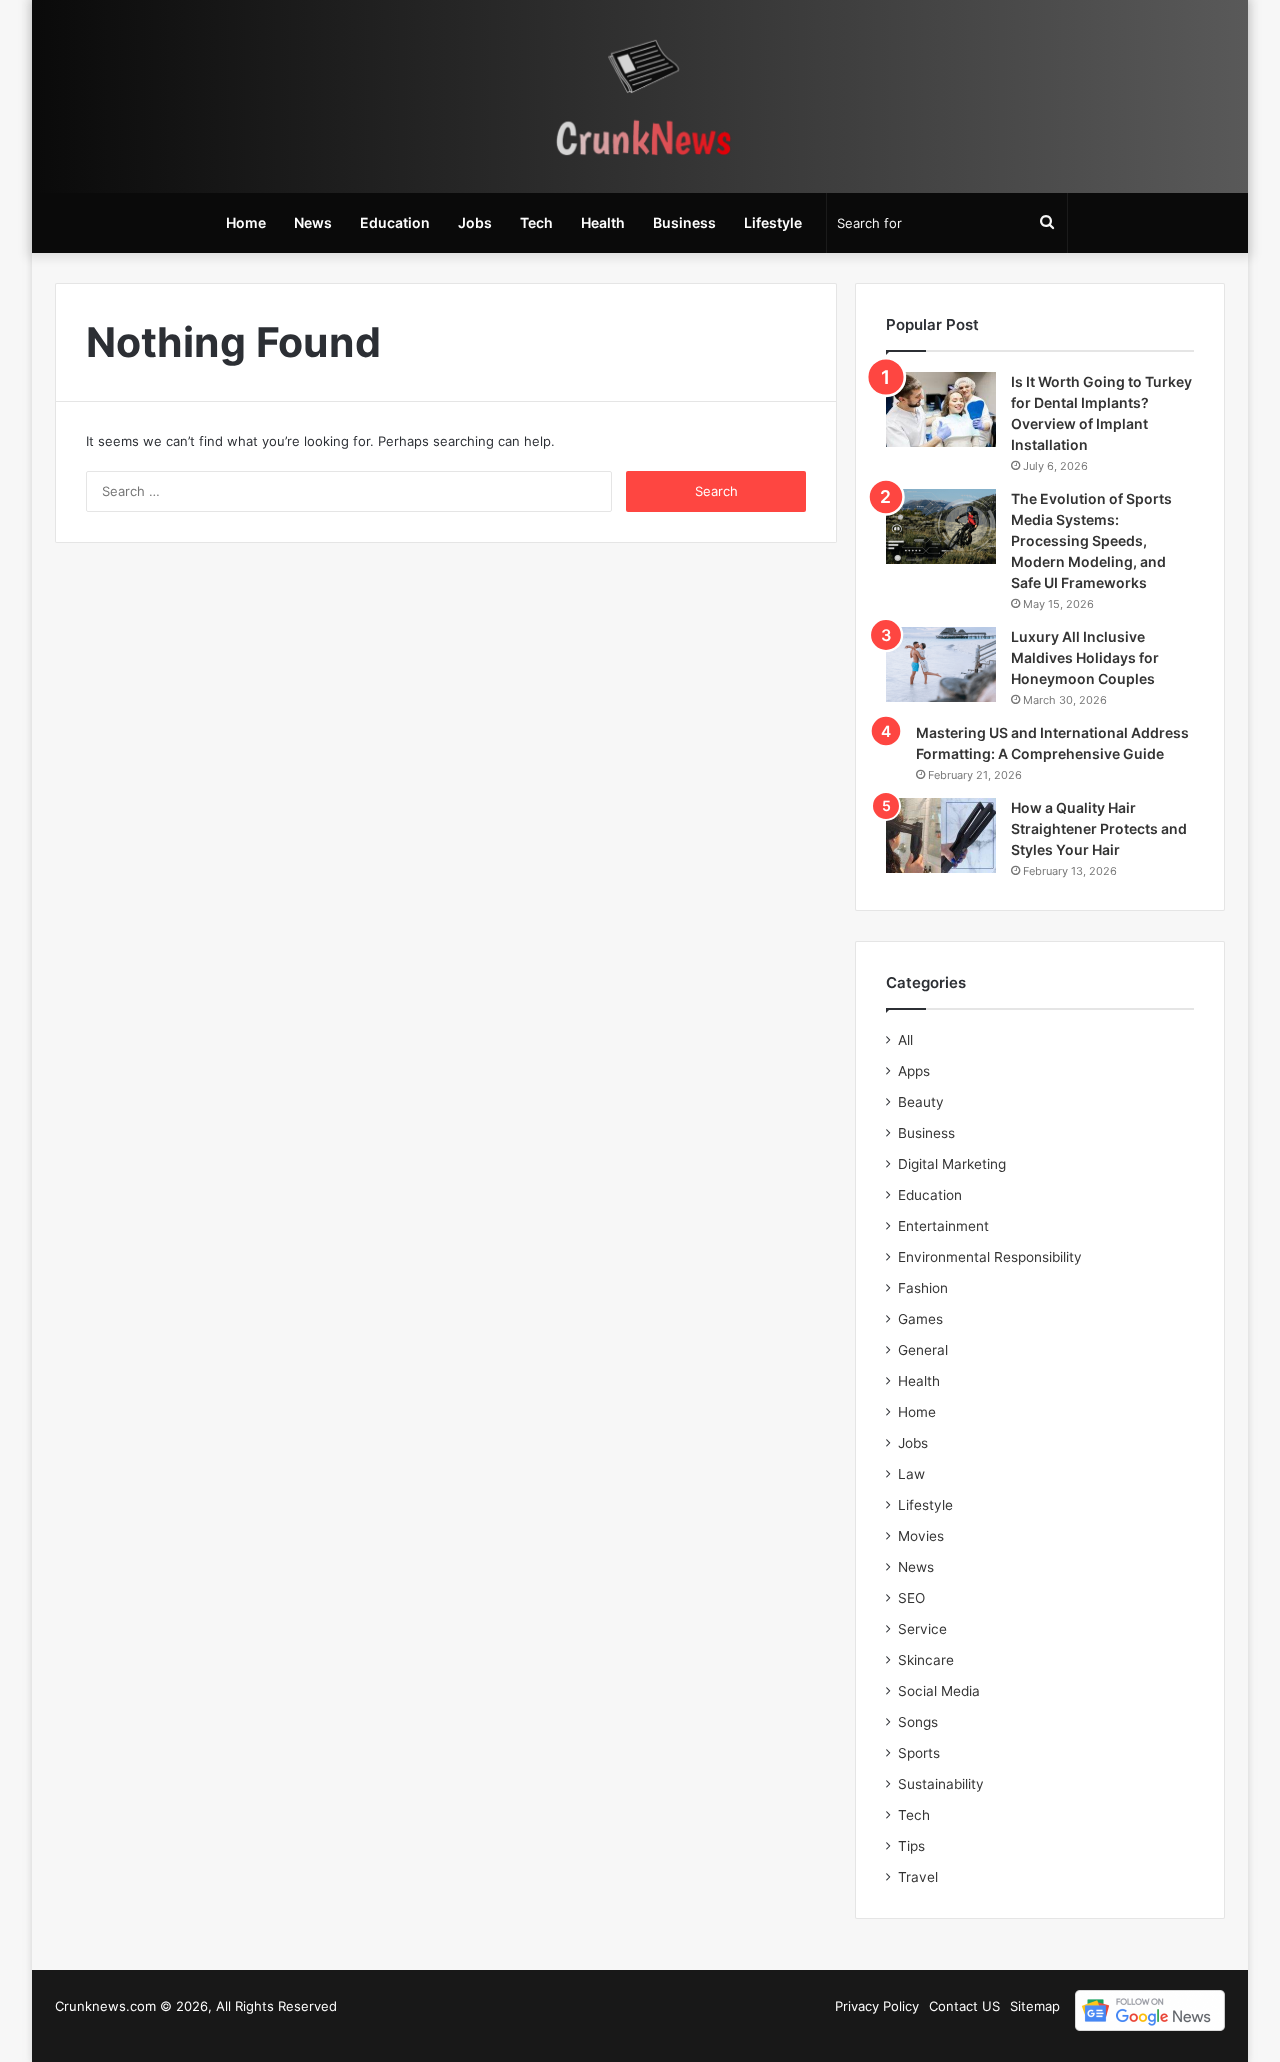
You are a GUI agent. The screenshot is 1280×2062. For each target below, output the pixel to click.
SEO (911, 1598)
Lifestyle (773, 222)
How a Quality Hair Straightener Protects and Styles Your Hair (1099, 828)
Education (395, 222)
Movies (921, 1536)
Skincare (926, 1660)
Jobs (475, 222)
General (923, 1350)
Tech (536, 222)
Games (920, 1319)
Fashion (923, 1288)
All (905, 1040)
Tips (911, 1846)
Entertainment (943, 1226)
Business (684, 222)
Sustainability (941, 1784)
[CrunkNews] (640, 96)
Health (603, 222)
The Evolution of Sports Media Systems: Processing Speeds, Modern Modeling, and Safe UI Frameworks (1091, 540)
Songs (918, 1722)
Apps (914, 1071)
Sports (919, 1753)
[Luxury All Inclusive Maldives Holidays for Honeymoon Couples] (941, 664)
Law (911, 1474)
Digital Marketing (952, 1164)
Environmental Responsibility (990, 1257)
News (313, 222)
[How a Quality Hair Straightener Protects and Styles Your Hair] (941, 835)
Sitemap (1035, 2006)
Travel (918, 1877)
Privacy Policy (877, 2006)
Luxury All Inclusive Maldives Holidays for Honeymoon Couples (1085, 657)
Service (922, 1629)
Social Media (939, 1691)
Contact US (964, 2006)
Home (246, 222)
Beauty (921, 1102)
